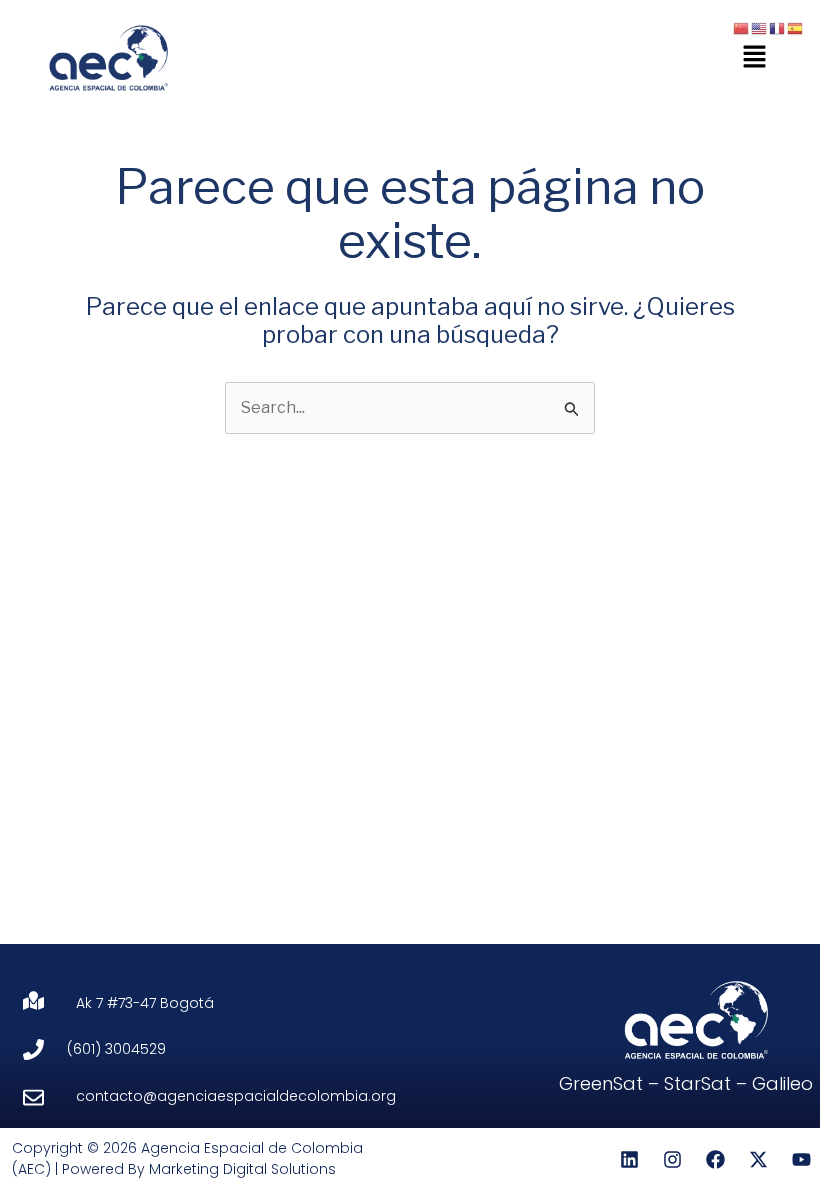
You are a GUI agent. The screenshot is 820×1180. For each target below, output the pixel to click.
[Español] (796, 27)
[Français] (778, 27)
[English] (760, 27)
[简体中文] (742, 27)
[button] (755, 57)
